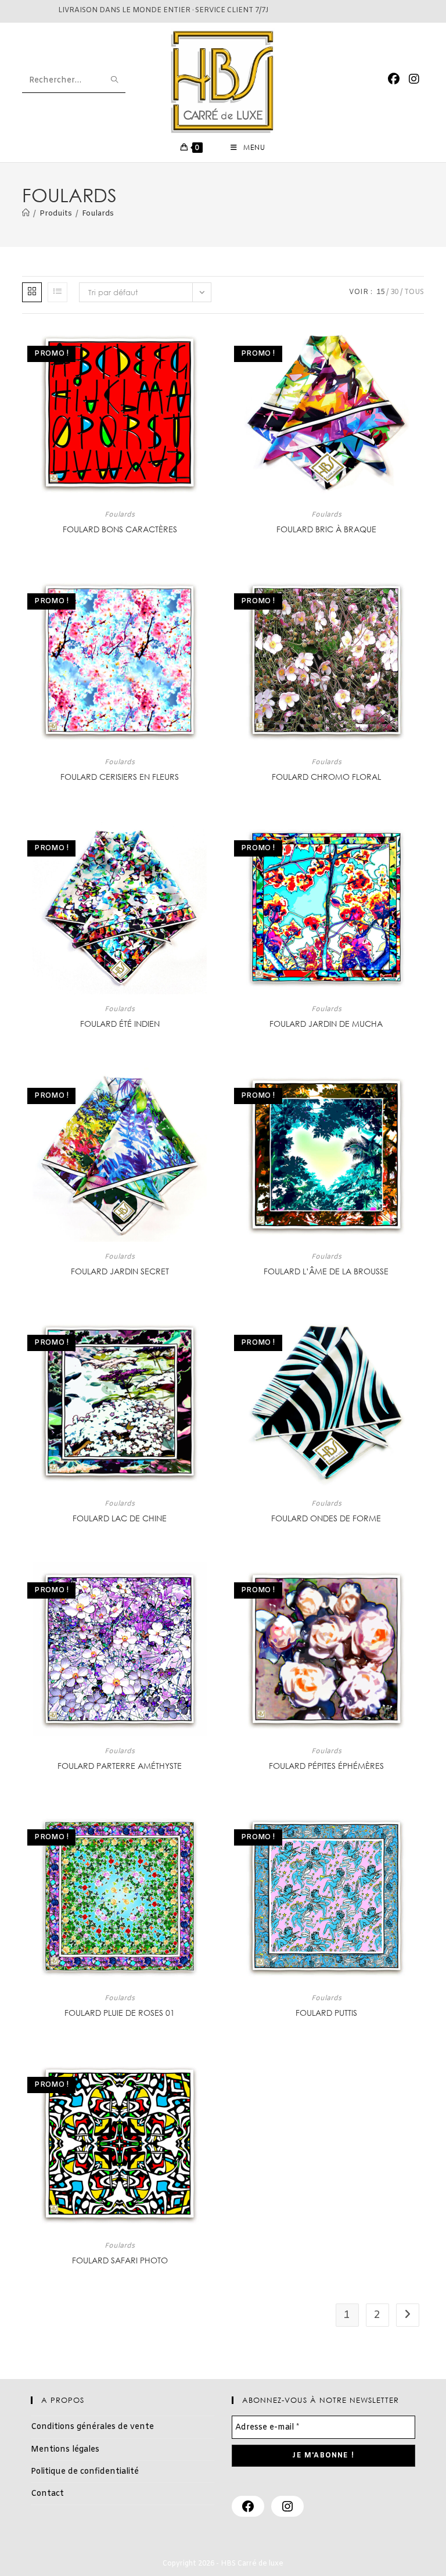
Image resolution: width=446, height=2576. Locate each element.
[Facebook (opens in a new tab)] (394, 80)
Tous (414, 292)
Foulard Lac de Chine (120, 1518)
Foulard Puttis (326, 2013)
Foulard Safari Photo (120, 2260)
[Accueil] (26, 214)
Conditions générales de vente (92, 2427)
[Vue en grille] (32, 292)
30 (394, 292)
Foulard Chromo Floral (326, 777)
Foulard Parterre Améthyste (120, 1766)
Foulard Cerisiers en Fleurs (120, 777)
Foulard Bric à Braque (326, 529)
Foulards (98, 214)
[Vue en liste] (57, 292)
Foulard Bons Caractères (120, 529)
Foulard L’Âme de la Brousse (326, 1271)
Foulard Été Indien (120, 1024)
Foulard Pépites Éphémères (326, 1766)
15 (380, 292)
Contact (47, 2494)
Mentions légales (65, 2450)
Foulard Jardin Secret (120, 1271)
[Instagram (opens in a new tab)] (414, 80)
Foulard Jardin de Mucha (326, 1024)
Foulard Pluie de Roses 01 (120, 2013)
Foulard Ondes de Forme (326, 1518)
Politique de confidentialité (85, 2472)
